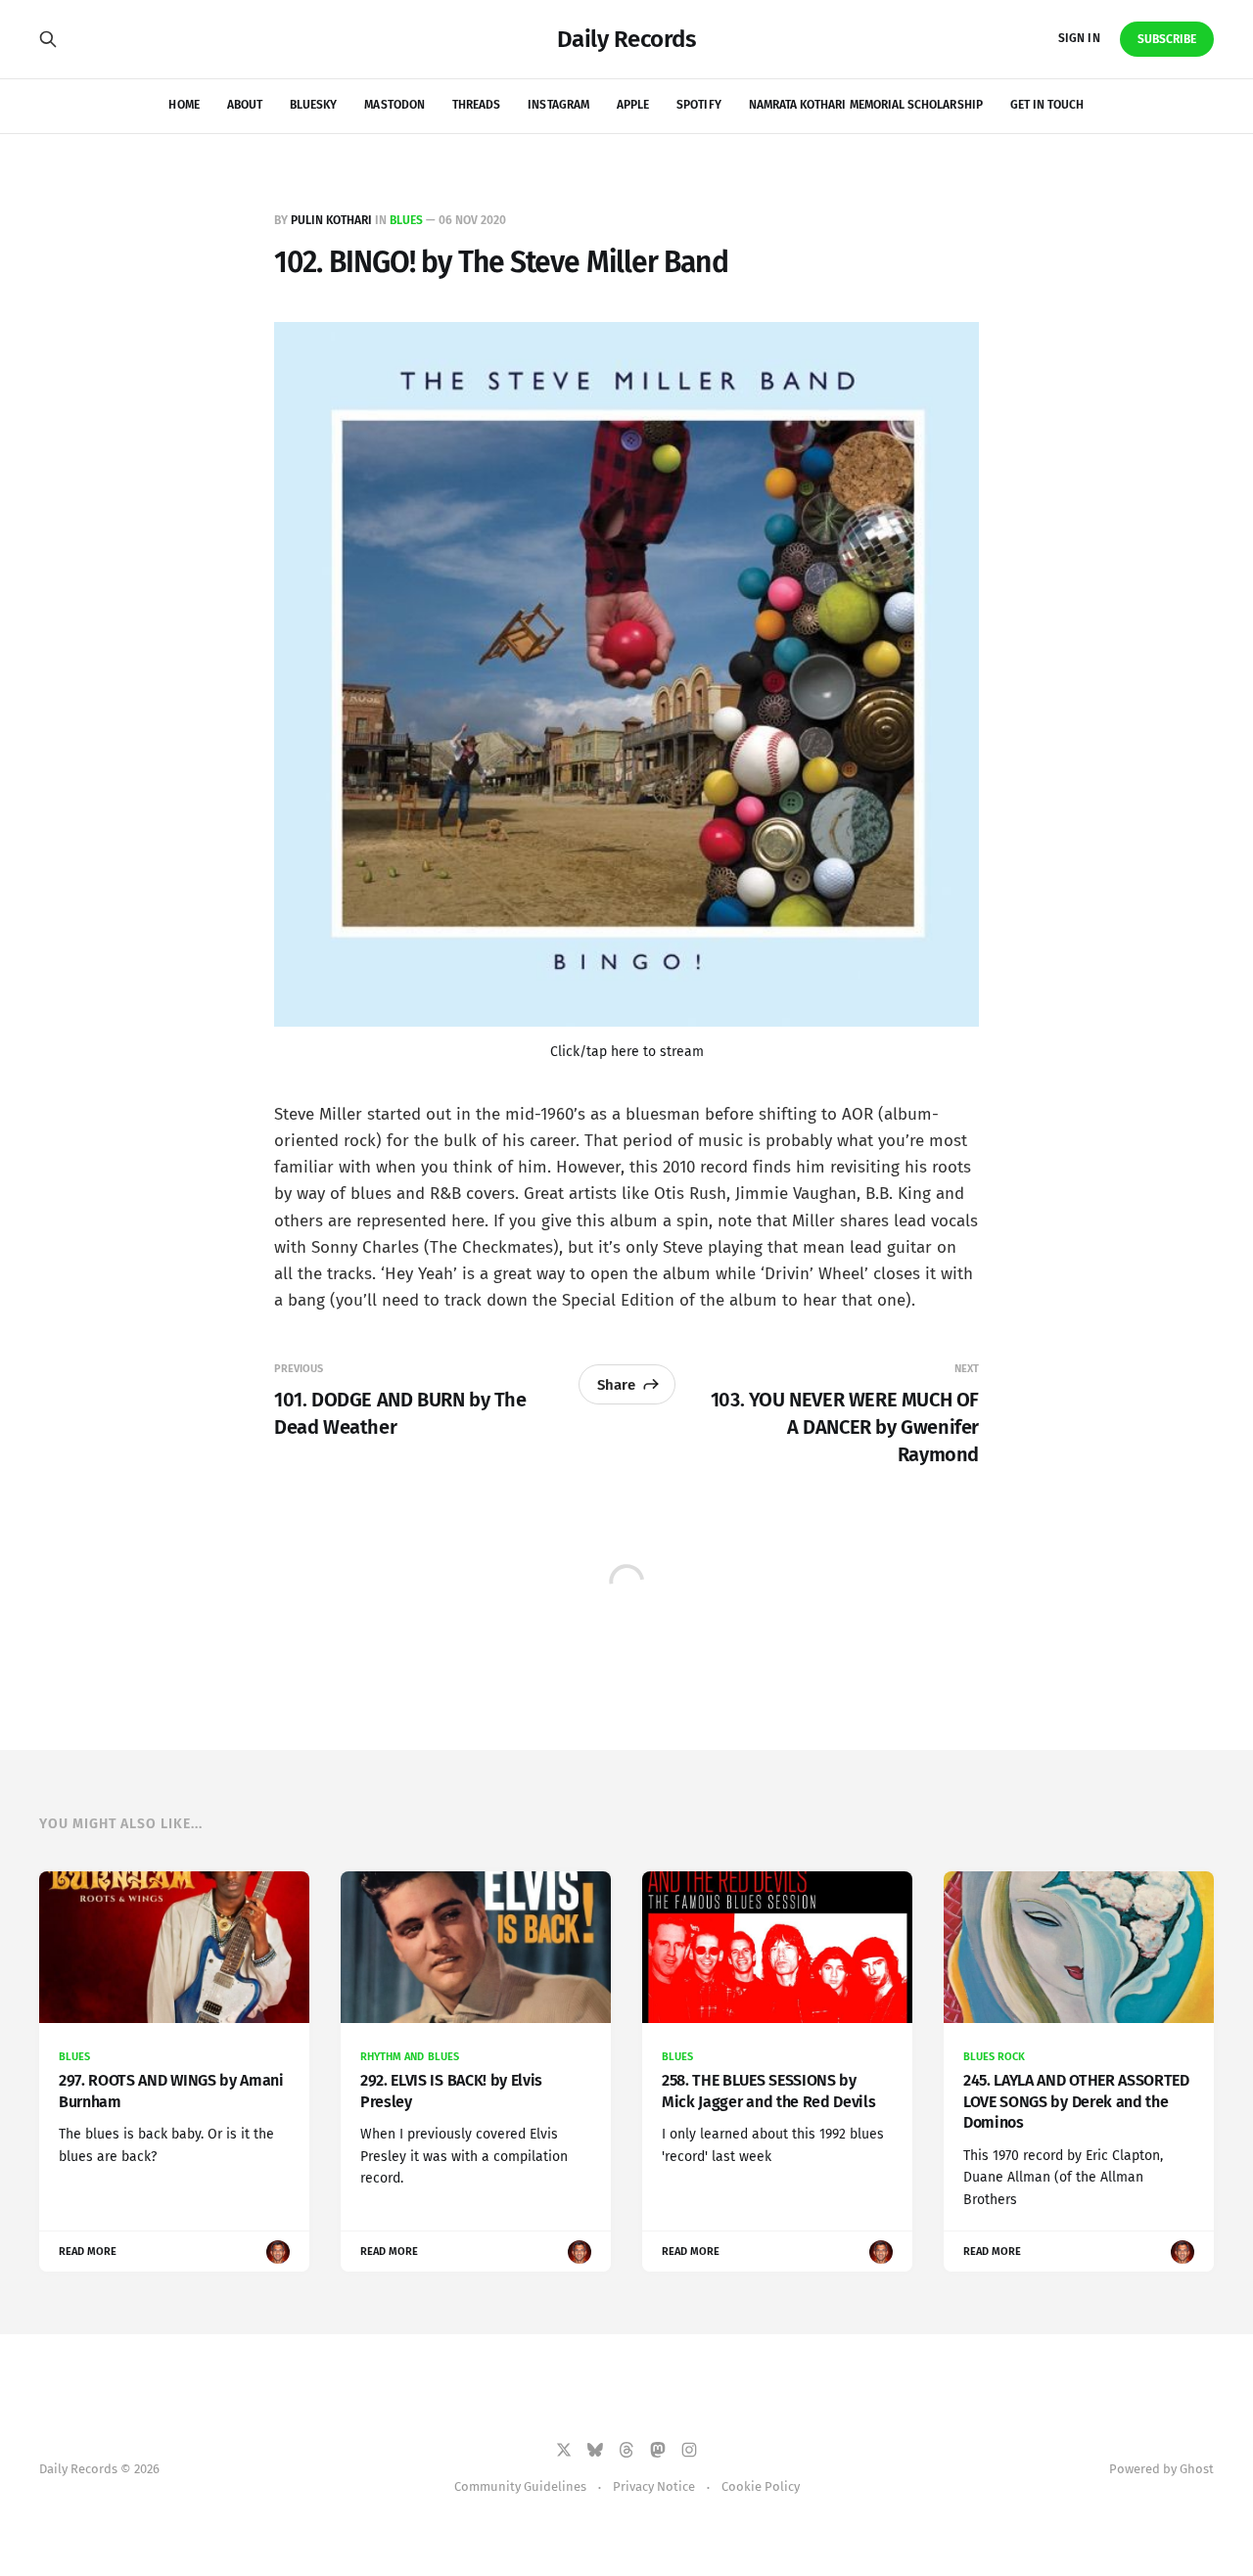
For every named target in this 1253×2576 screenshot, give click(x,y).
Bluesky (313, 105)
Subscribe (1167, 39)
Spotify (698, 105)
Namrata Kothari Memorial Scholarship (866, 105)
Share (616, 1385)
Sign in (1079, 38)
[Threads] (626, 2450)
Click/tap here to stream (627, 1052)
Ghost (1197, 2469)
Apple (633, 105)
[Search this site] (48, 39)
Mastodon (394, 105)
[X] (564, 2450)
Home (184, 105)
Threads (476, 105)
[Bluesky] (595, 2450)
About (245, 105)
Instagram (558, 105)
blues (406, 220)
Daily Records (627, 39)
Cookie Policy (761, 2486)
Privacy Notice (654, 2486)
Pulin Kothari (331, 220)
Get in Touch (1047, 105)
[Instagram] (689, 2450)
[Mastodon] (658, 2450)
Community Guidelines (520, 2486)
